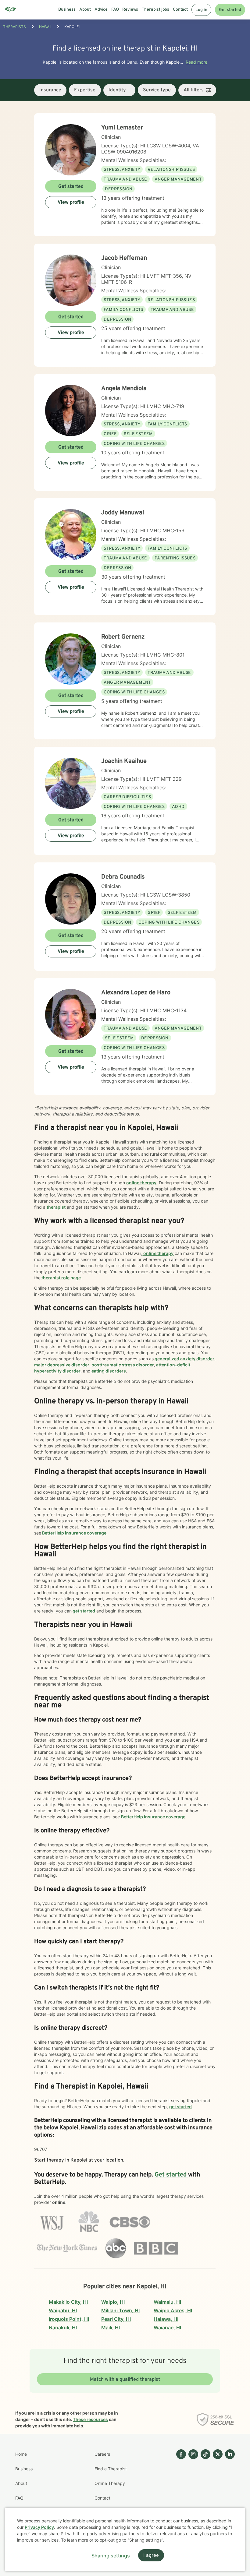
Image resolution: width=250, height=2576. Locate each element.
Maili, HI (111, 2328)
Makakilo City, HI (68, 2302)
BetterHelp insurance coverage (74, 1533)
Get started (230, 10)
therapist (56, 1207)
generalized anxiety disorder (184, 1359)
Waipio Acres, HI (173, 2310)
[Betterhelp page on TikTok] (204, 2491)
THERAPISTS (14, 27)
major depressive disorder (62, 1365)
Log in (201, 10)
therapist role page (61, 1278)
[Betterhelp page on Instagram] (192, 2491)
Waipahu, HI (63, 2310)
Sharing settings (111, 2556)
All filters (194, 90)
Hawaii (45, 27)
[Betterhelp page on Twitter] (216, 2491)
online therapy (141, 1183)
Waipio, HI (113, 2302)
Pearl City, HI (116, 2319)
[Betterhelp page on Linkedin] (229, 2491)
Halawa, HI (166, 2319)
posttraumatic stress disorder (122, 1365)
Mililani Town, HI (120, 2310)
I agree (151, 2556)
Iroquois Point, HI (69, 2319)
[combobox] (50, 90)
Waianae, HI (167, 2328)
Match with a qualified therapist (125, 2380)
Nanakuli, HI (63, 2328)
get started (83, 1611)
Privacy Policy (39, 2527)
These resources (90, 2419)
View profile (71, 203)
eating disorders (108, 1371)
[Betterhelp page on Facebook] (180, 2491)
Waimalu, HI (167, 2302)
